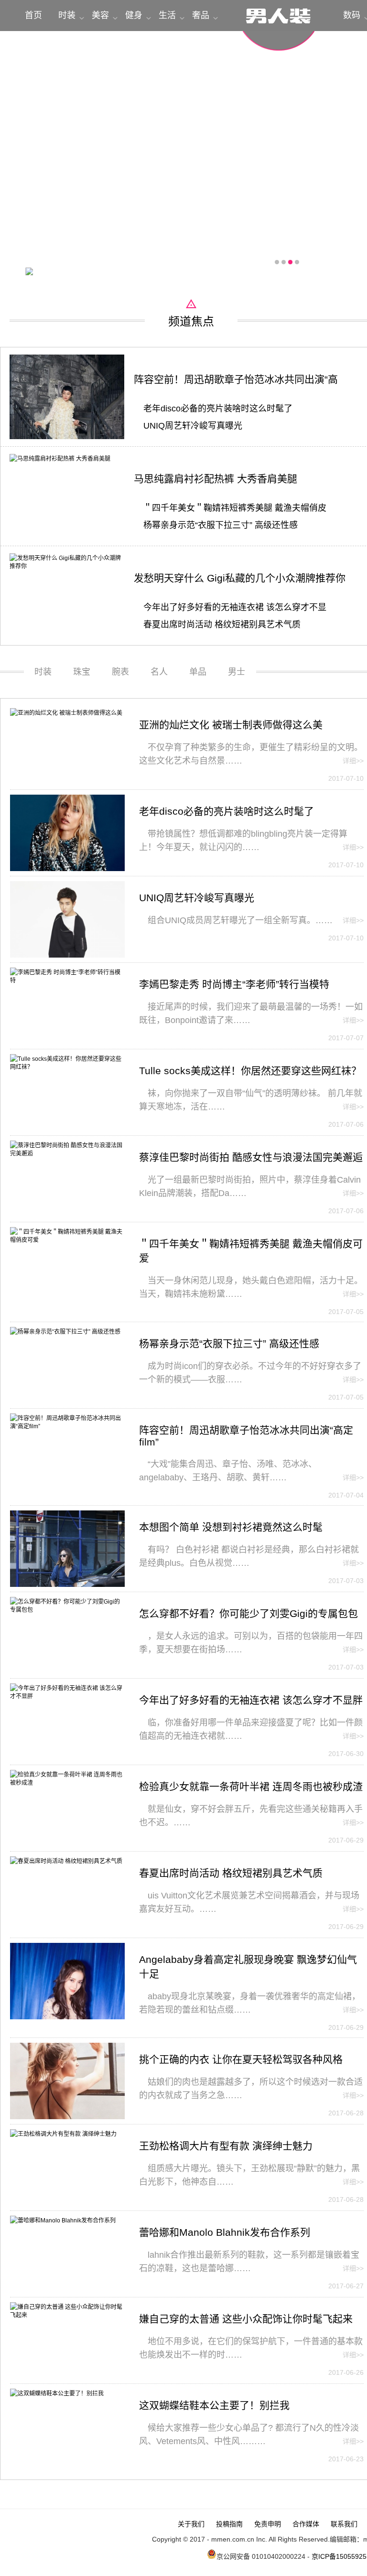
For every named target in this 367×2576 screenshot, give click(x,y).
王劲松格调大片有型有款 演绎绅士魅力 (226, 2146)
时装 (67, 15)
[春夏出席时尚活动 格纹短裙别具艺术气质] (66, 1861)
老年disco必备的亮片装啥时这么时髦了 (218, 409)
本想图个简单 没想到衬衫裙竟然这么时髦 (231, 1527)
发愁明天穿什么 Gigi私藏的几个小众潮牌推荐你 (240, 578)
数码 (352, 15)
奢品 (201, 15)
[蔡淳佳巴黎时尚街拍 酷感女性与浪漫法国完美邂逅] (67, 1153)
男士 (237, 672)
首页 (33, 15)
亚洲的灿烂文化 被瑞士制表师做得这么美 (231, 725)
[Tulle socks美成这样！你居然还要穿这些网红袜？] (67, 1067)
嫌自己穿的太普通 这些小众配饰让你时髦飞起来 (246, 2319)
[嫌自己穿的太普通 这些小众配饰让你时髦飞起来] (67, 2315)
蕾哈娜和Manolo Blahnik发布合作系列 (225, 2232)
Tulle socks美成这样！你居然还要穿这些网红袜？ (250, 1071)
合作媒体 (306, 2524)
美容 (100, 15)
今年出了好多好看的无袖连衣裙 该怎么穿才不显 (235, 607)
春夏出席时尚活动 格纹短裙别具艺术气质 (222, 625)
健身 (134, 15)
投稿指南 (229, 2524)
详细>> (353, 761)
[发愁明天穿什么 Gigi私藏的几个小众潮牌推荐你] (67, 566)
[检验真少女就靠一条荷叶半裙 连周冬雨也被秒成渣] (67, 1783)
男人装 (279, 25)
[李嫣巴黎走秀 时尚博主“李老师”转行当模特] (67, 981)
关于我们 (191, 2524)
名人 (159, 672)
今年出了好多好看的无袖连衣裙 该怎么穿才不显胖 (251, 1700)
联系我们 (344, 2524)
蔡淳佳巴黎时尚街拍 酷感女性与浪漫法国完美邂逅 (251, 1157)
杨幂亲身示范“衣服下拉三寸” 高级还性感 (221, 525)
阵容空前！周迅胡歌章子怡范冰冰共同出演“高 (236, 379)
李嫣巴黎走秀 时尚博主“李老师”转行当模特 (234, 984)
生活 (167, 15)
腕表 (120, 672)
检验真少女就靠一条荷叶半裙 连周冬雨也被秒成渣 (251, 1786)
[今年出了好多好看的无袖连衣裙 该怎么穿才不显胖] (67, 1696)
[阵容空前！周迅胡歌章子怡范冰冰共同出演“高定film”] (67, 437)
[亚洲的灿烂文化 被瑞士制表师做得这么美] (66, 713)
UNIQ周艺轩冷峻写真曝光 (193, 426)
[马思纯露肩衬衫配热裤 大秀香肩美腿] (60, 459)
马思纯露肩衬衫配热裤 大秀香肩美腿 (216, 479)
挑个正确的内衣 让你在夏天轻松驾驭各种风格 (241, 2059)
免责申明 (268, 2524)
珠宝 (82, 672)
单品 (198, 672)
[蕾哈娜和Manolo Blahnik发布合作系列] (63, 2220)
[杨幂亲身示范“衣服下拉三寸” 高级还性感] (65, 1332)
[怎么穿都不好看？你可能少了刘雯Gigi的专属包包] (67, 1610)
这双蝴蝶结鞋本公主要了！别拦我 (214, 2405)
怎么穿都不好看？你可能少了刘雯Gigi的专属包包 (248, 1613)
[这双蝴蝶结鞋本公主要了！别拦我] (57, 2393)
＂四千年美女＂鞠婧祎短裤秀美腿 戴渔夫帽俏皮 (235, 508)
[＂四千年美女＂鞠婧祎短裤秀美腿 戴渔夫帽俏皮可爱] (67, 1240)
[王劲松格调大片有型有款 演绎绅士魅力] (63, 2134)
